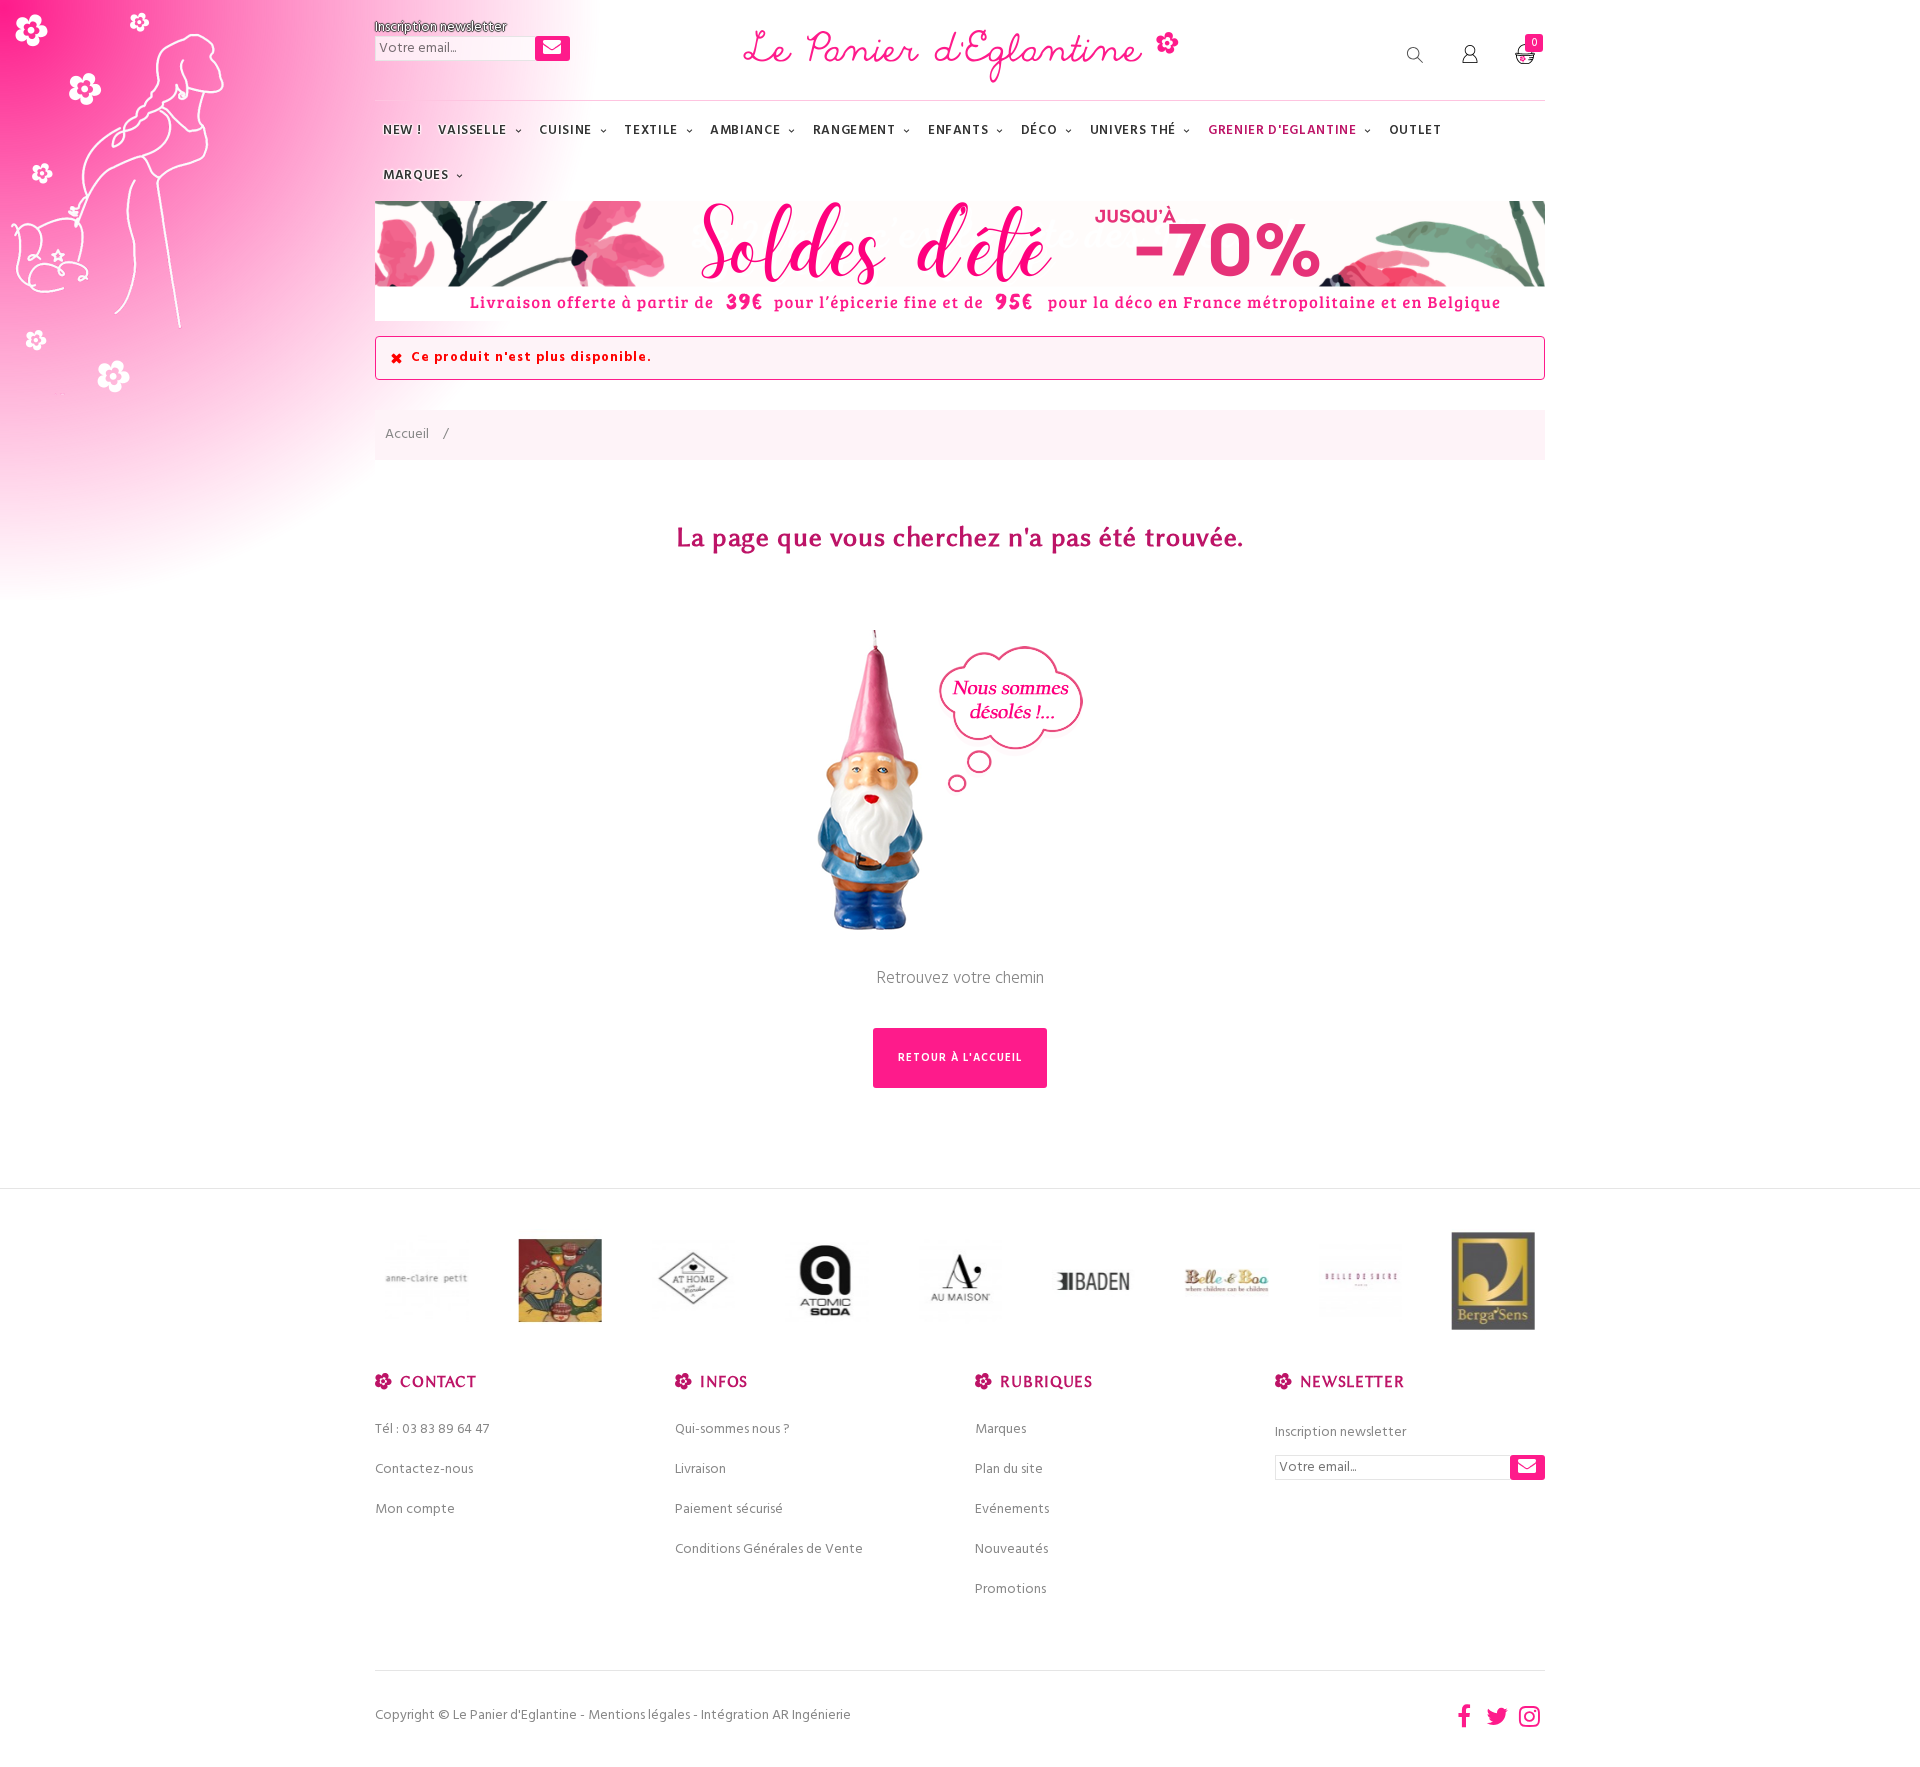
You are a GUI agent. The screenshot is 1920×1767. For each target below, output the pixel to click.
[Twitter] (1497, 1716)
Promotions (1010, 1589)
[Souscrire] (552, 48)
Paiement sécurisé (729, 1509)
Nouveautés (1011, 1549)
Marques (1000, 1429)
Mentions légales (639, 1715)
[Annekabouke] (559, 1281)
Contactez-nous (424, 1469)
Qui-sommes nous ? (732, 1429)
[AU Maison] (959, 1281)
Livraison (700, 1469)
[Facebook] (1464, 1716)
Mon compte (415, 1509)
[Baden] (1093, 1281)
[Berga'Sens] (1493, 1281)
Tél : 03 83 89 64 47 (432, 1429)
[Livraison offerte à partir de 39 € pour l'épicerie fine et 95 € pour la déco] (960, 261)
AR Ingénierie (811, 1715)
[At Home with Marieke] (693, 1281)
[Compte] (1470, 55)
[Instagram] (1530, 1716)
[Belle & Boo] (1226, 1281)
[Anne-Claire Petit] (426, 1281)
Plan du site (1009, 1469)
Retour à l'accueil (960, 1058)
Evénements (1012, 1509)
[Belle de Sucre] (1359, 1281)
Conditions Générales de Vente (769, 1549)
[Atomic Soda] (826, 1281)
